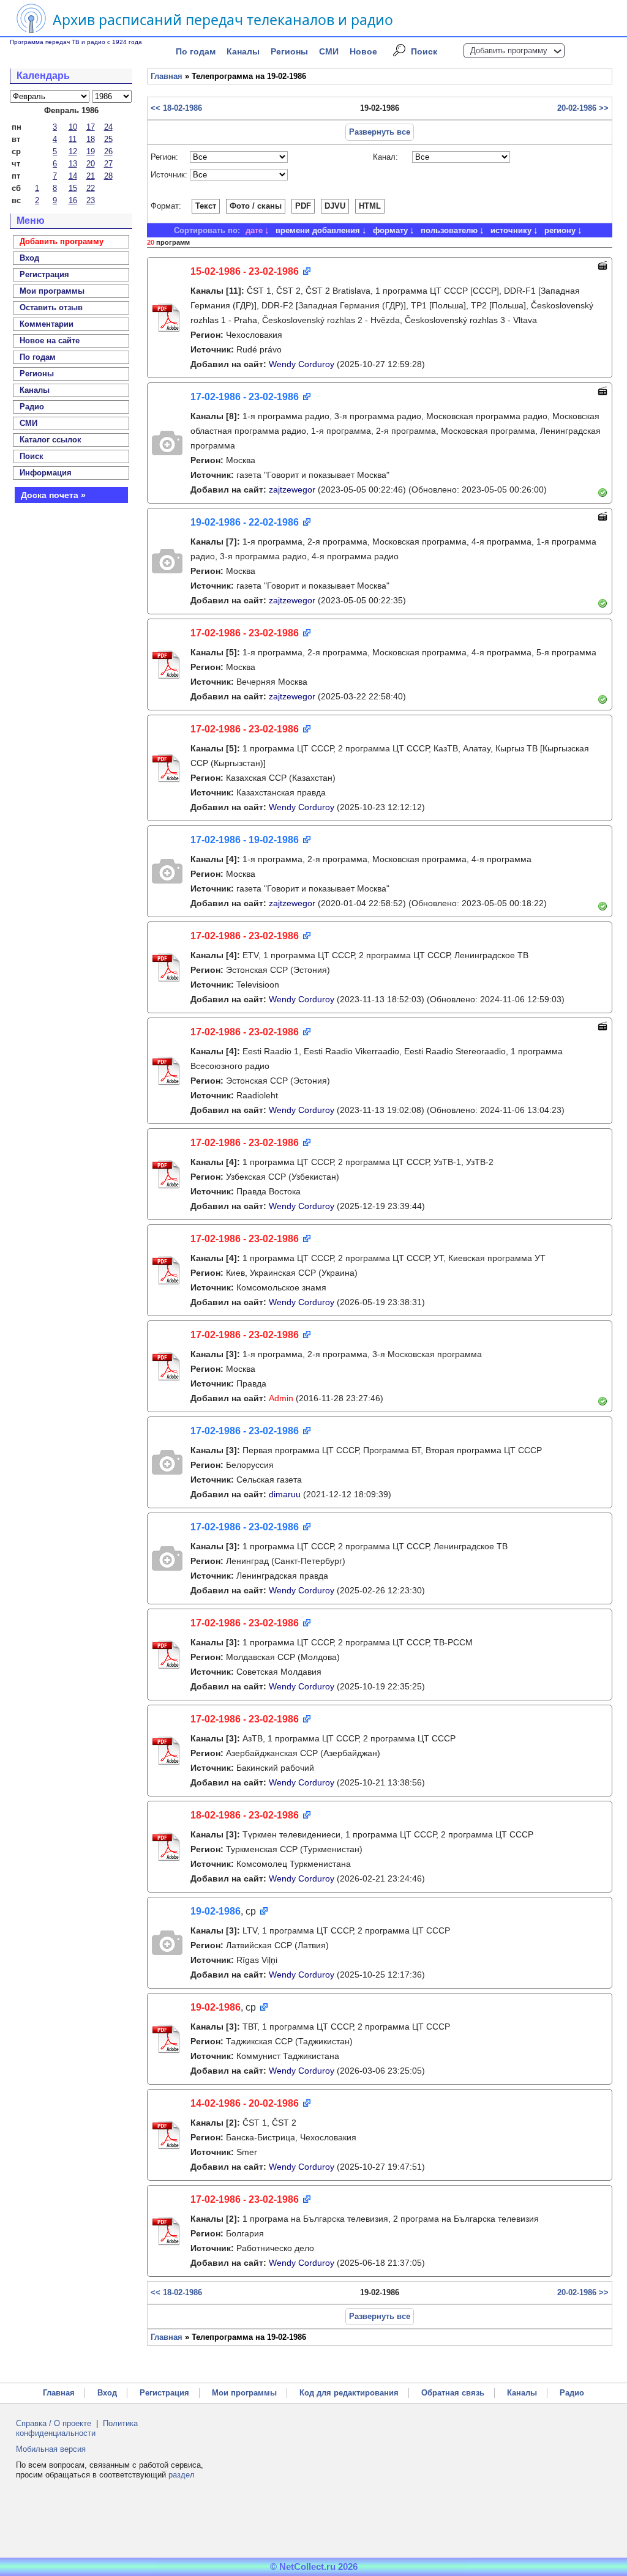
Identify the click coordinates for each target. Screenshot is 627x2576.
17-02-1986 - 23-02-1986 (245, 397)
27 (108, 164)
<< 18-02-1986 (176, 108)
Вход (107, 2393)
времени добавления (318, 230)
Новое (363, 51)
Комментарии (47, 324)
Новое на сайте (50, 341)
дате (254, 230)
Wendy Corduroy (302, 364)
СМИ (329, 51)
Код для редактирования (349, 2393)
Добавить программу (509, 50)
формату (390, 230)
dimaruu (285, 1494)
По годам (196, 51)
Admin (281, 1398)
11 (73, 139)
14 (73, 176)
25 (108, 139)
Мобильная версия (51, 2449)
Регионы (289, 51)
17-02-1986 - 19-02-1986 (245, 840)
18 (91, 139)
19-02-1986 (216, 1911)
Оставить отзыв (51, 307)
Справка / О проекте (54, 2423)
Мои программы (52, 291)
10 (73, 127)
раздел (182, 2475)
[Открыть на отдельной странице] (306, 272)
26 (108, 151)
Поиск (424, 51)
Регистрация (164, 2393)
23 (91, 200)
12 (73, 151)
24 (108, 127)
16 (73, 200)
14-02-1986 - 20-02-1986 (245, 2103)
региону (560, 230)
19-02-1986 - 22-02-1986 (245, 522)
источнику (511, 230)
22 (91, 188)
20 (91, 164)
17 (91, 127)
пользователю (449, 230)
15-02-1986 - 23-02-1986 (245, 271)
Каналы (243, 51)
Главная (167, 76)
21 (91, 176)
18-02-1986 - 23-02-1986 (245, 1815)
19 (91, 151)
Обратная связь (453, 2393)
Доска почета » (53, 495)
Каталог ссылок (51, 440)
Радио (32, 407)
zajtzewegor (292, 490)
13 (73, 164)
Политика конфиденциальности (77, 2428)
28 (108, 176)
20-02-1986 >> (583, 108)
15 (73, 188)
